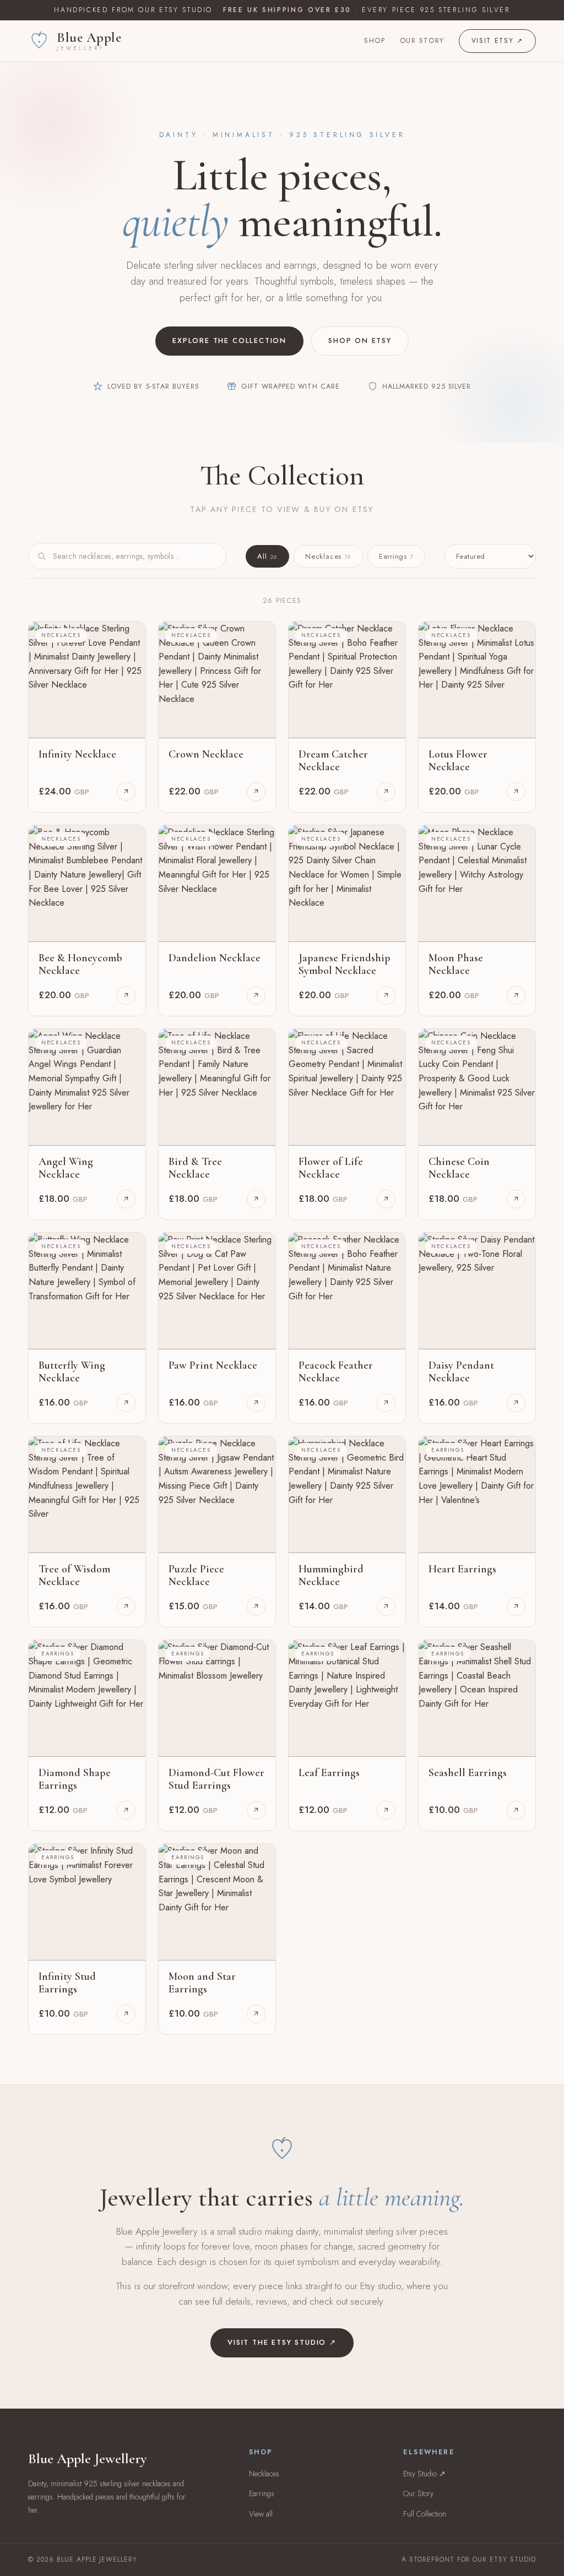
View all (261, 2514)
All (267, 556)
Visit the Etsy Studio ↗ (282, 2342)
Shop (375, 40)
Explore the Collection (229, 341)
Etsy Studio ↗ (424, 2474)
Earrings (396, 556)
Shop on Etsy (360, 341)
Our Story (422, 40)
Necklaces (328, 556)
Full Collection (425, 2514)
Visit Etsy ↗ (497, 41)
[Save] (129, 637)
